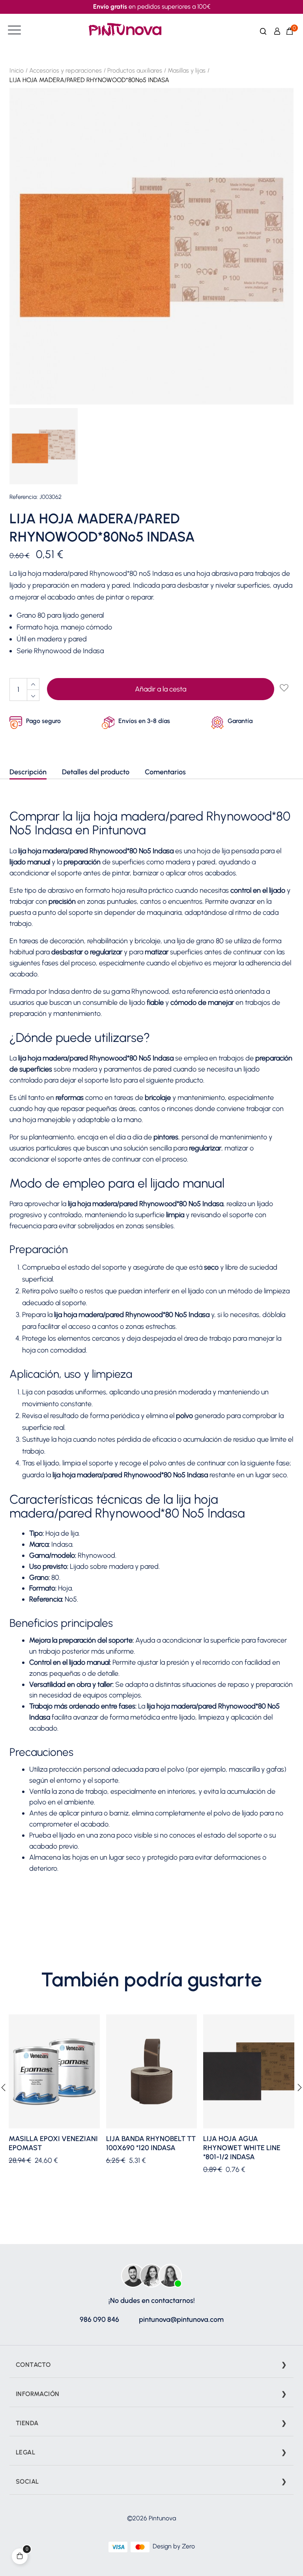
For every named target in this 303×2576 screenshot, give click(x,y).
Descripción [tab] (28, 772)
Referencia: (24, 497)
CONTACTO (33, 2365)
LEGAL (25, 2452)
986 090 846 (99, 2319)
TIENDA (27, 2423)
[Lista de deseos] (284, 688)
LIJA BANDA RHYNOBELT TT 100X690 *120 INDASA (151, 2143)
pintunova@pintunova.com (181, 2319)
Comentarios (165, 772)
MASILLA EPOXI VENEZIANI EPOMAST (53, 2143)
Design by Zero (174, 2546)
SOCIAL (27, 2481)
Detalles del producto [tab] (96, 772)
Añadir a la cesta (161, 689)
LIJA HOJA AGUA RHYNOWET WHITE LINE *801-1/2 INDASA (242, 2148)
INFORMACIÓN (37, 2394)
